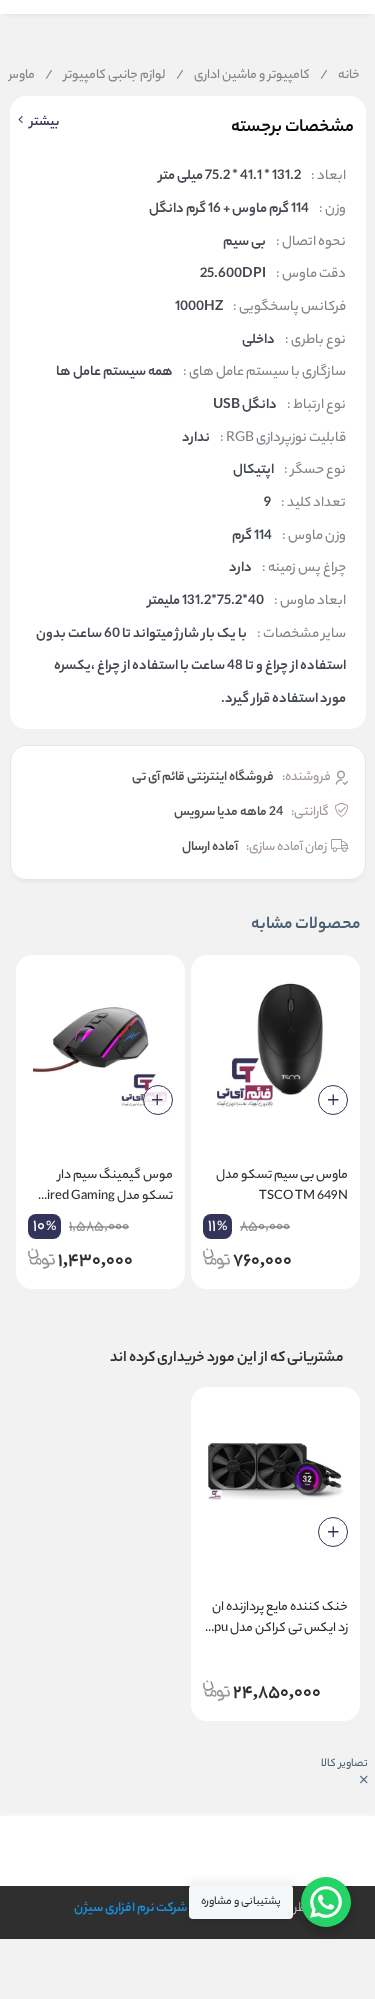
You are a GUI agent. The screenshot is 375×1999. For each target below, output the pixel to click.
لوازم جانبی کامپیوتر (105, 76)
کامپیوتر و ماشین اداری (243, 76)
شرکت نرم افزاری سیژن (130, 1908)
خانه (340, 76)
